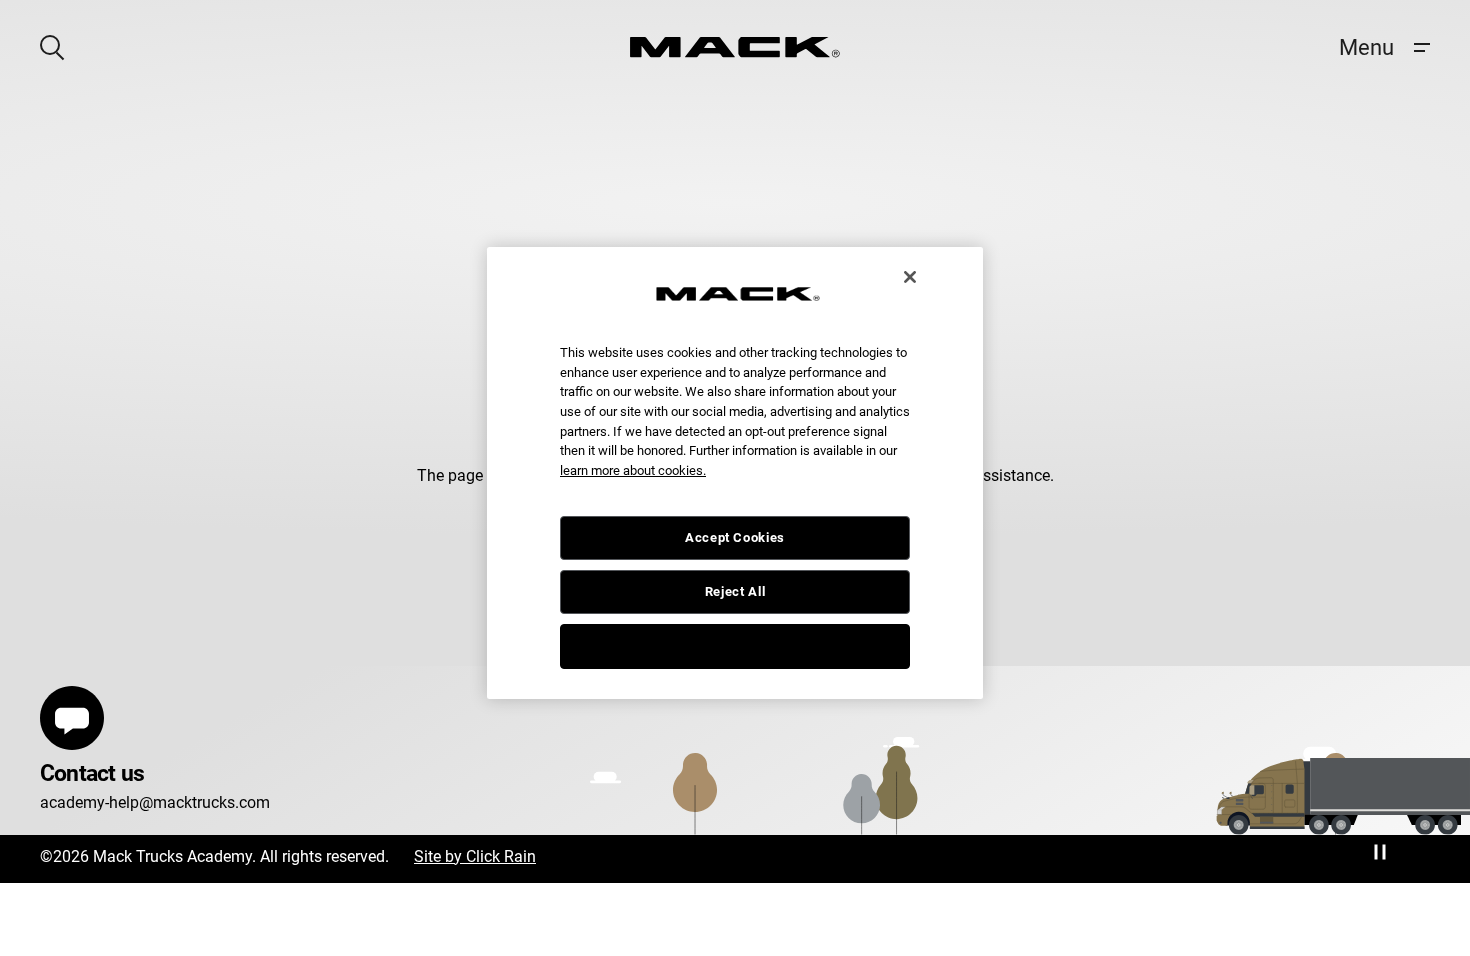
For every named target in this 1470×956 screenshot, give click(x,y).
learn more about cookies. (633, 470)
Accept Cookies (735, 537)
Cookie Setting (735, 645)
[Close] (910, 277)
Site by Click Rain (475, 856)
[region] (735, 473)
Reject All (735, 591)
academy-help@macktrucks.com (155, 802)
